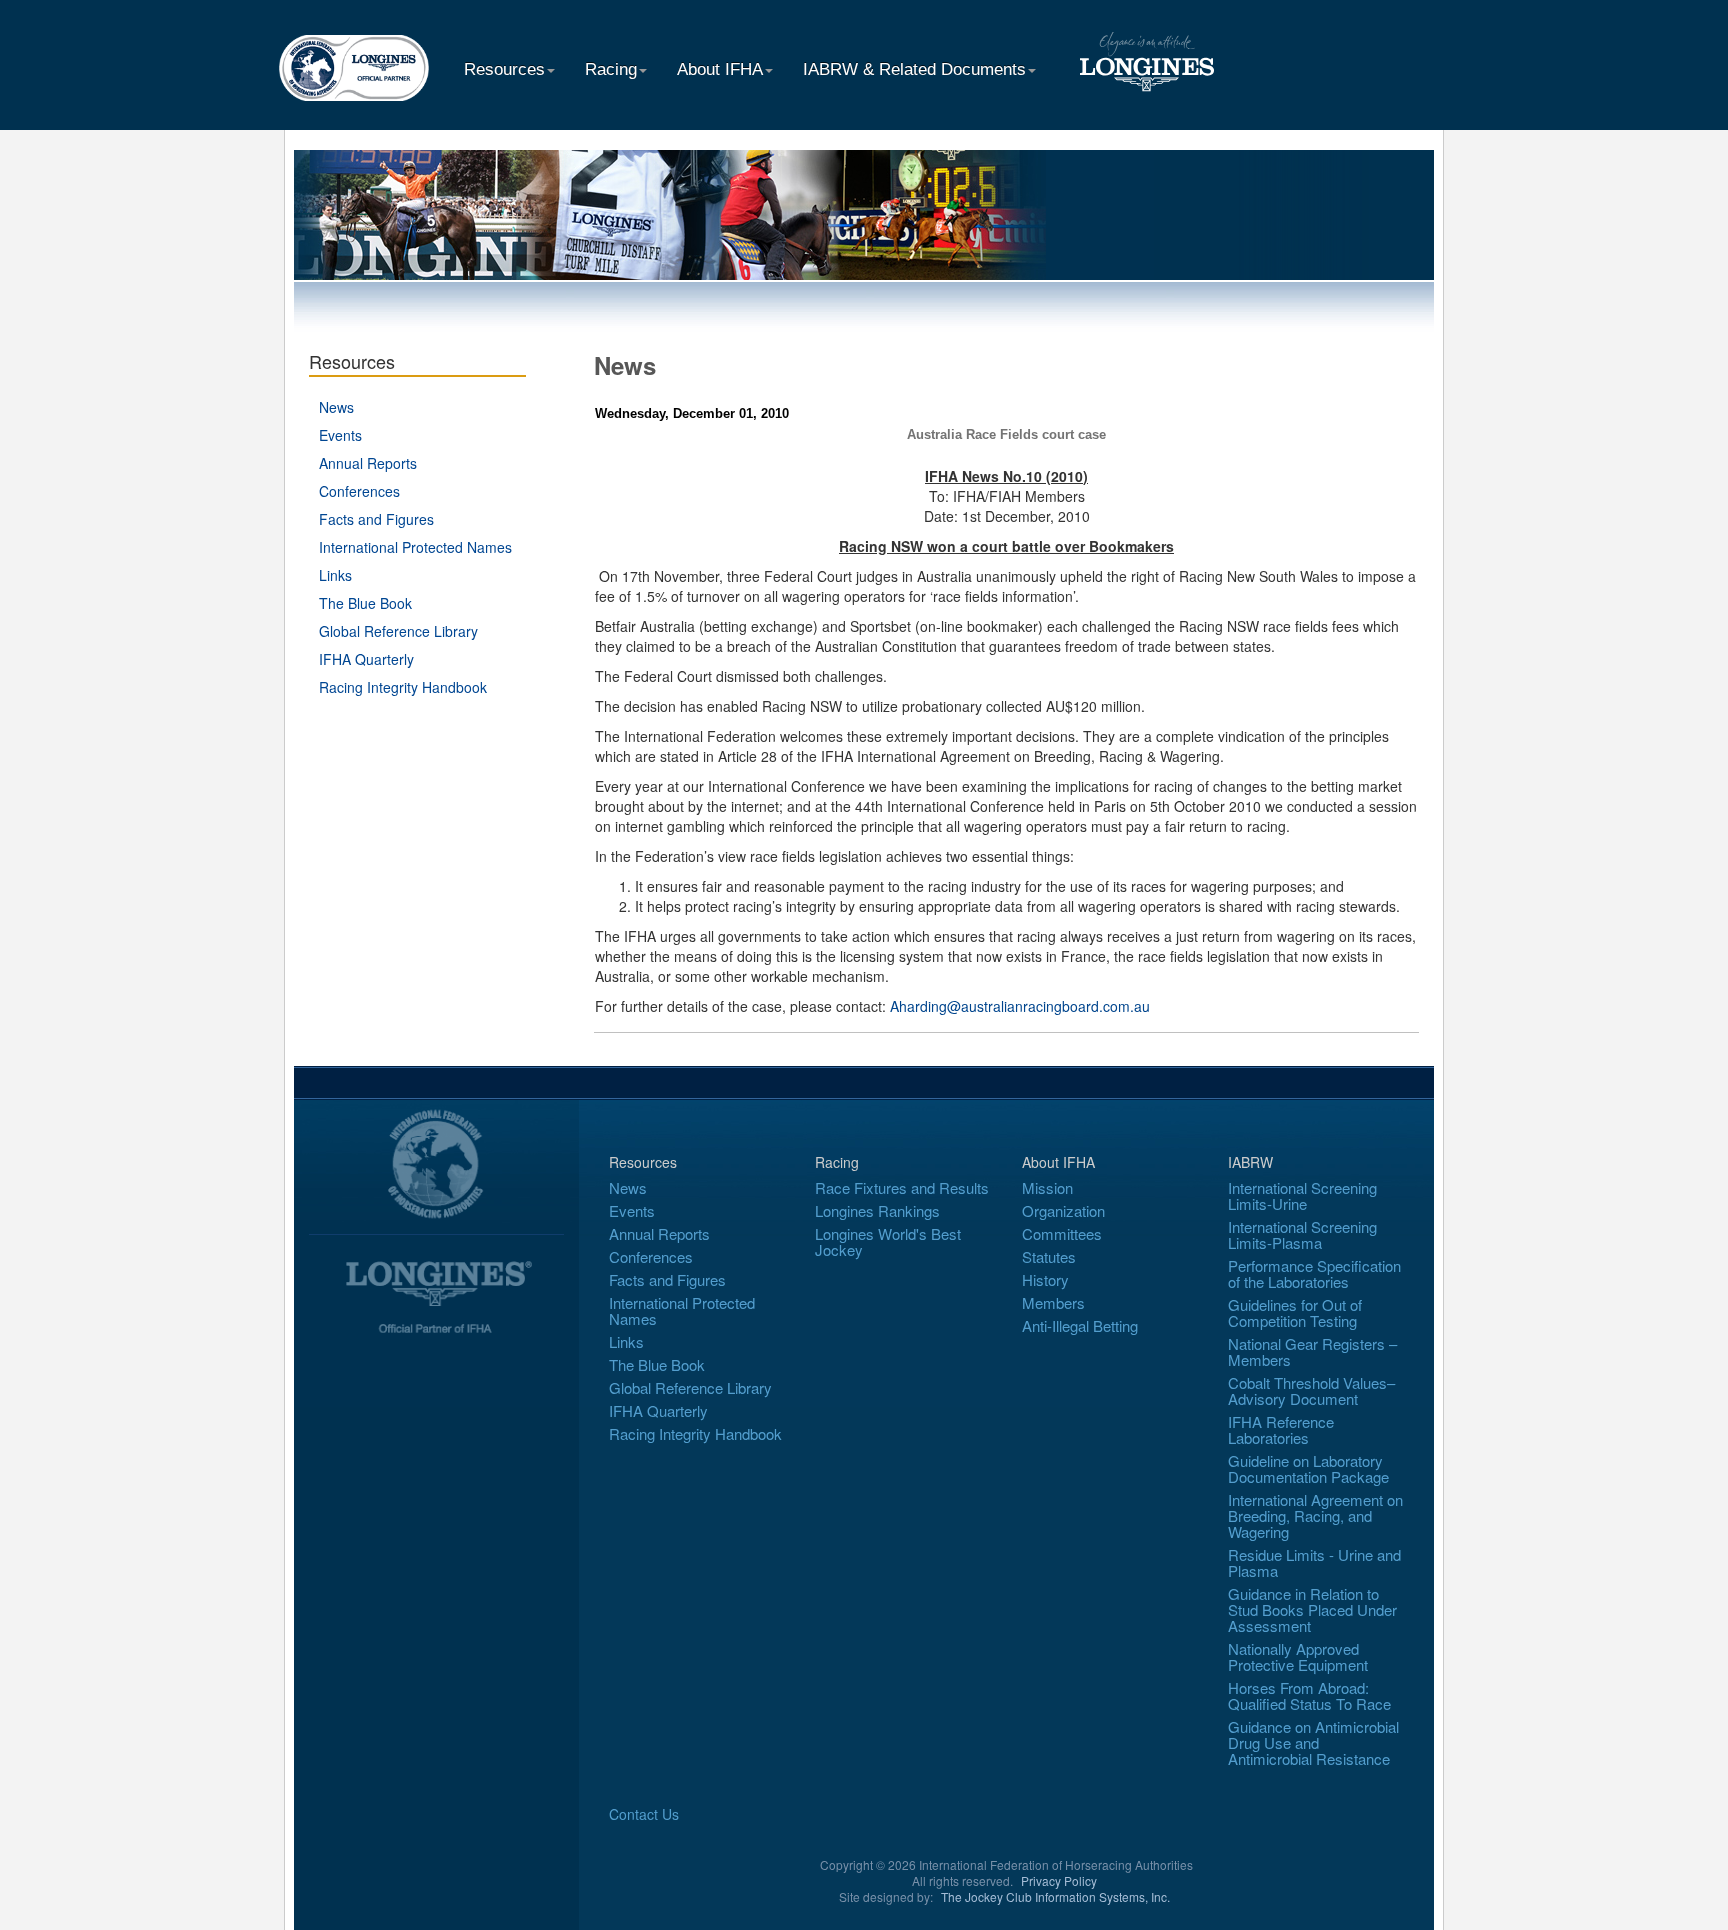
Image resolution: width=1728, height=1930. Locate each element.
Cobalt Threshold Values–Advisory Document (1311, 1390)
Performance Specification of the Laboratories (1314, 1273)
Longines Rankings (877, 1210)
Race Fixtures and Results (902, 1187)
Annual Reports (368, 463)
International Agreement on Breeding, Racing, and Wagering (1315, 1515)
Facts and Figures (376, 519)
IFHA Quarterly (366, 659)
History (1045, 1279)
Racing (611, 69)
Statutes (1049, 1256)
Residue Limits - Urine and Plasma (1314, 1562)
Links (335, 575)
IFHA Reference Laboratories (1281, 1429)
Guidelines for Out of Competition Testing (1295, 1312)
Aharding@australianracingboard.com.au (1020, 1006)
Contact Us (644, 1814)
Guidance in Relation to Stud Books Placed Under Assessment (1312, 1609)
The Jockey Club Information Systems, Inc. (1055, 1896)
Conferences (359, 491)
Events (340, 435)
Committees (1062, 1233)
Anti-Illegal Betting (1080, 1325)
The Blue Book (365, 603)
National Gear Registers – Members (1312, 1351)
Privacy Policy (1059, 1880)
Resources (504, 69)
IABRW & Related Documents (914, 69)
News (336, 407)
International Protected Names (415, 547)
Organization (1063, 1210)
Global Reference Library (398, 631)
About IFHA (720, 69)
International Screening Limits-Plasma (1302, 1234)
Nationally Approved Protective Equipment (1298, 1656)
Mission (1047, 1187)
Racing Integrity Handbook (403, 687)
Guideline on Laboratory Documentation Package (1308, 1468)
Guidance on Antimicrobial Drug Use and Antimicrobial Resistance (1313, 1742)
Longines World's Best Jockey (888, 1241)
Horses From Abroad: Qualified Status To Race (1309, 1695)
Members (1053, 1302)
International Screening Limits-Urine (1302, 1195)
